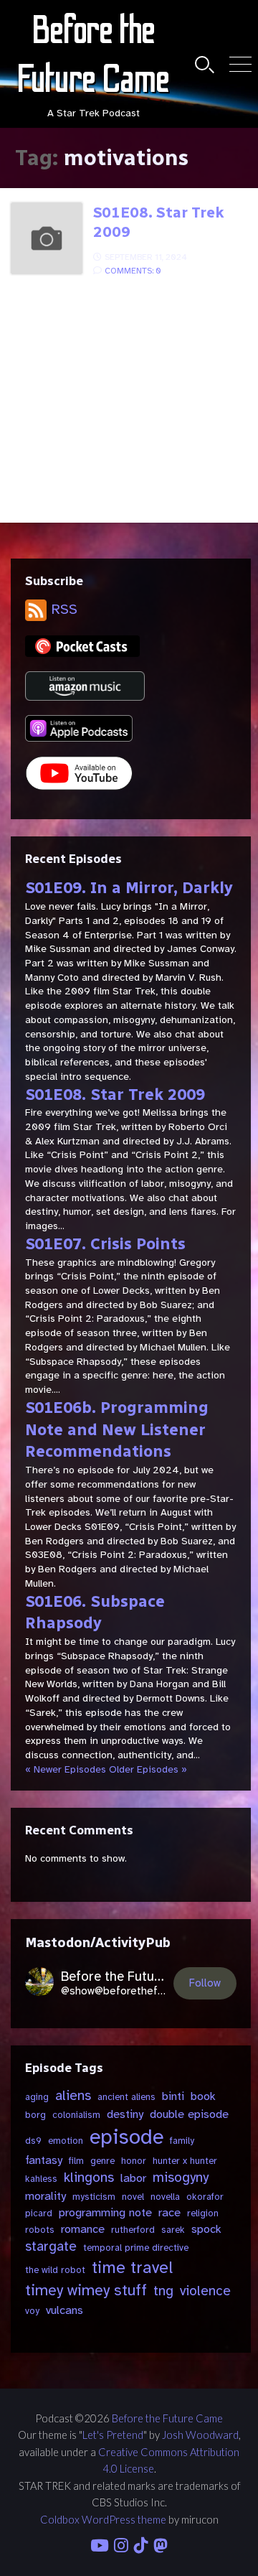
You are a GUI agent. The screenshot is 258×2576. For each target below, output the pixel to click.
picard (39, 2213)
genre (102, 2161)
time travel (132, 2268)
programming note (105, 2212)
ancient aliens (126, 2097)
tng (163, 2291)
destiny (125, 2114)
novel (133, 2197)
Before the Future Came (167, 2418)
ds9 (33, 2141)
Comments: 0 (133, 271)
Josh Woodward (200, 2435)
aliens (73, 2096)
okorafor (205, 2197)
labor (133, 2178)
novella (165, 2197)
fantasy (44, 2160)
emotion (66, 2141)
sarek (173, 2230)
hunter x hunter (185, 2161)
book (203, 2096)
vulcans (64, 2310)
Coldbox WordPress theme (103, 2519)
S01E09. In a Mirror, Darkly (129, 888)
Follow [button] (205, 1983)
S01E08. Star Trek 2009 (159, 222)
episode (126, 2137)
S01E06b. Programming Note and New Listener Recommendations (117, 1430)
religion (203, 2213)
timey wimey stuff (86, 2290)
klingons (89, 2178)
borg (35, 2115)
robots (40, 2230)
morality (46, 2196)
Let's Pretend (113, 2435)
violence (205, 2291)
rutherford (133, 2230)
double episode (189, 2114)
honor (134, 2161)
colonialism (76, 2115)
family (182, 2141)
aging (37, 2097)
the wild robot (55, 2270)
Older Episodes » (148, 1769)
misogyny (181, 2178)
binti (173, 2096)
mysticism (94, 2197)
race (169, 2212)
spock (206, 2229)
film (76, 2161)
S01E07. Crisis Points (105, 1244)
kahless (41, 2179)
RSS (62, 609)
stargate (51, 2246)
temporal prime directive (136, 2248)
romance (83, 2229)
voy (32, 2311)
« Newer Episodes (66, 1769)
